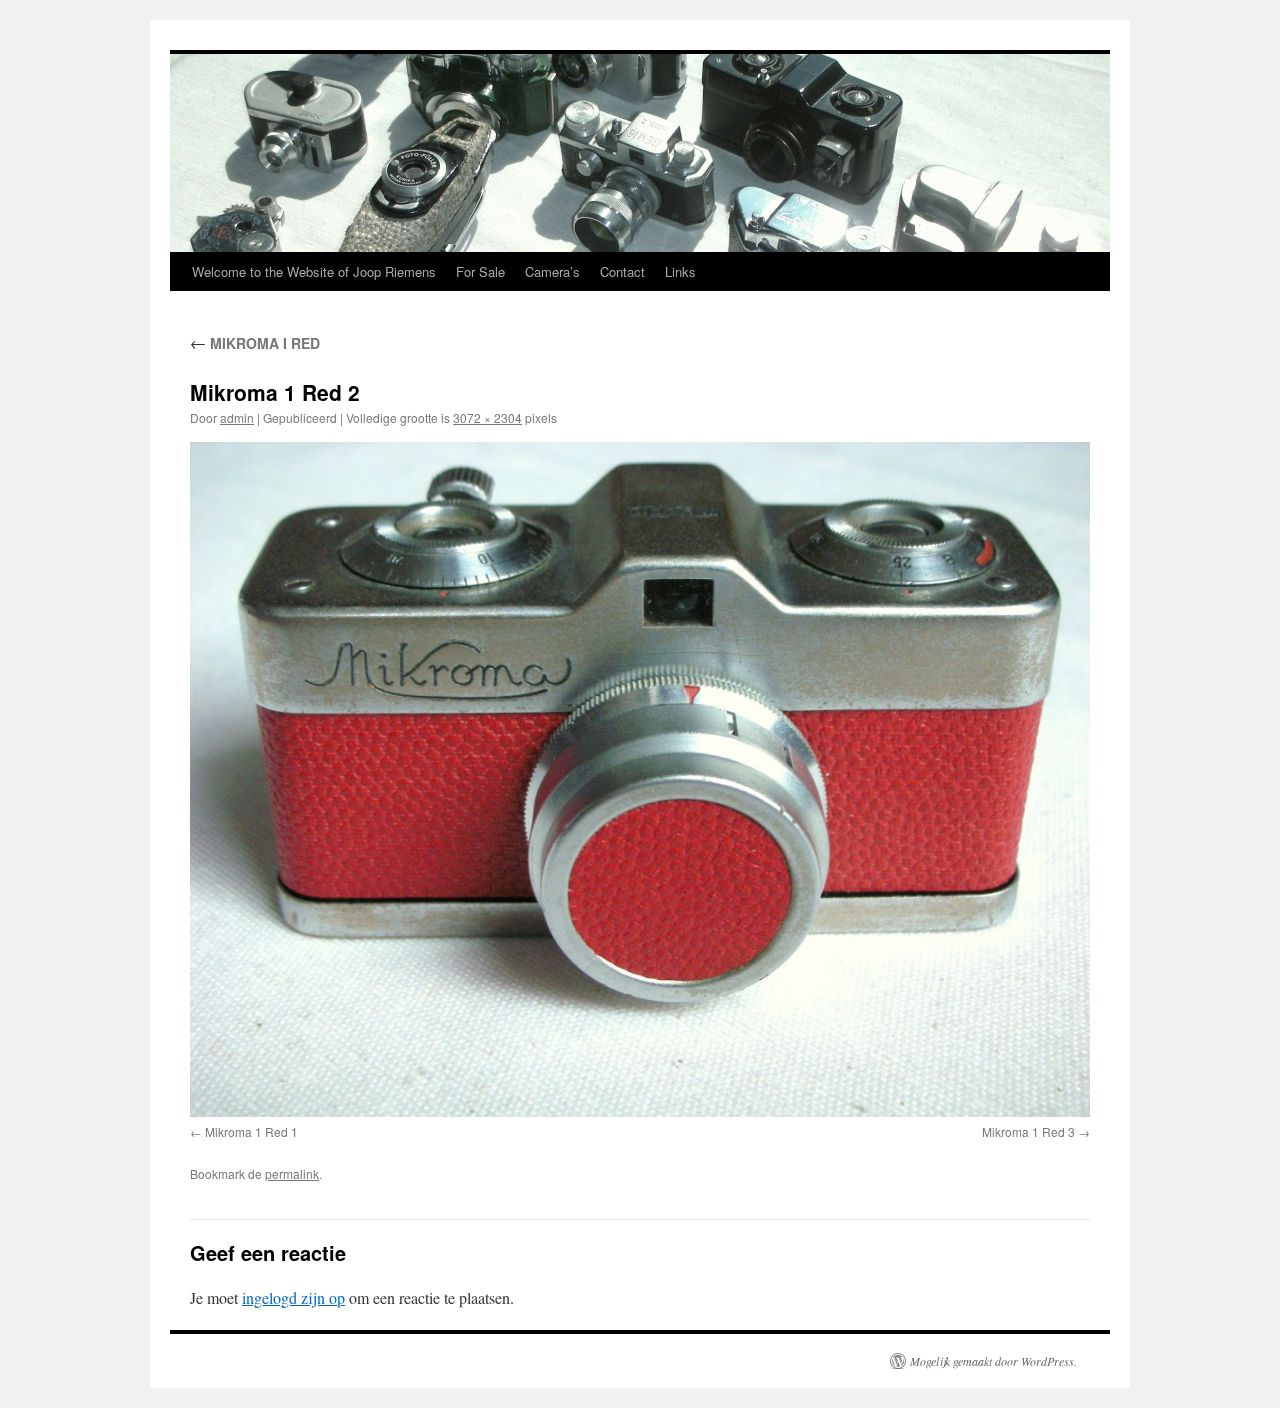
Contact (622, 271)
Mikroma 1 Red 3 (1028, 1131)
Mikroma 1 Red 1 (251, 1131)
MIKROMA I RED (255, 343)
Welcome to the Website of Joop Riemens (314, 271)
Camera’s (552, 271)
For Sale (480, 271)
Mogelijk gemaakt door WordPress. (993, 1361)
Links (680, 271)
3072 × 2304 (487, 417)
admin (237, 417)
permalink (292, 1173)
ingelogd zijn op (293, 1297)
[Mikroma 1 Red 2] (640, 779)
